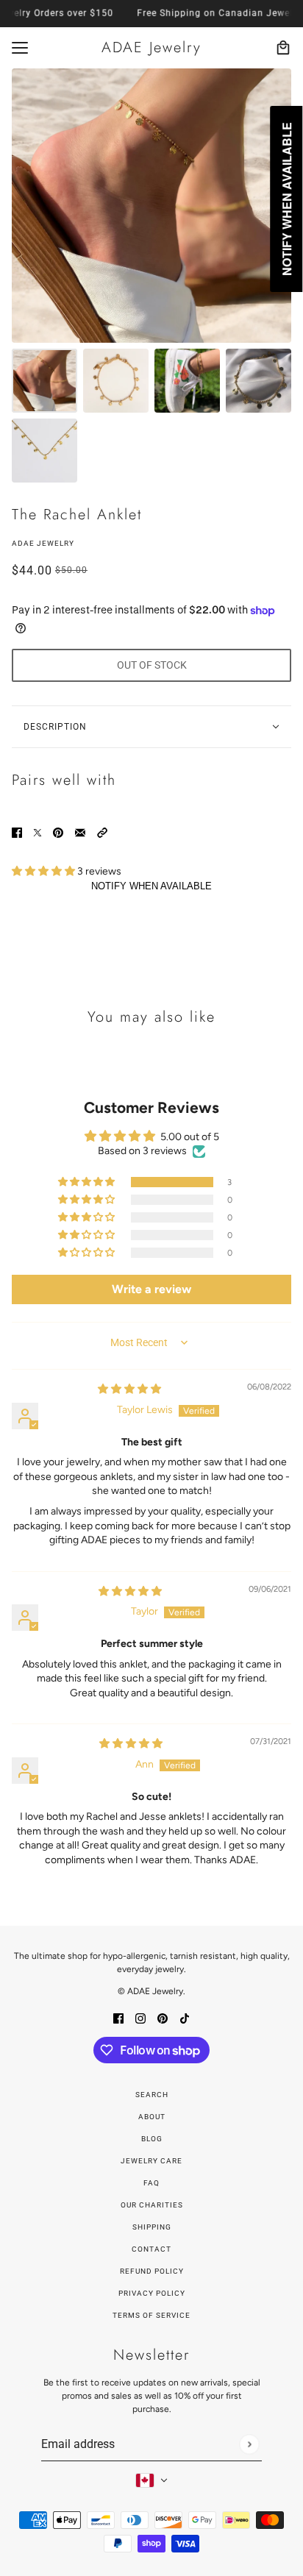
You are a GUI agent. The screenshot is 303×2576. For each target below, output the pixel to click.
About (152, 2117)
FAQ (151, 2183)
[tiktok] (185, 2017)
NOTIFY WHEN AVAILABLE (151, 886)
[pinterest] (163, 2017)
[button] (102, 832)
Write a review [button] (151, 1289)
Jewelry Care (151, 2161)
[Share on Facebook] (17, 832)
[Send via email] (80, 832)
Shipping (152, 2227)
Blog (152, 2139)
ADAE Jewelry (43, 543)
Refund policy (152, 2271)
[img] (129, 1389)
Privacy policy (152, 2293)
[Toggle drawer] (20, 48)
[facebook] (118, 2017)
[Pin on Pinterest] (58, 832)
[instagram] (140, 2017)
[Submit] (249, 2444)
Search (152, 2095)
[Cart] (283, 48)
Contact (151, 2249)
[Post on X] (38, 832)
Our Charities (152, 2205)
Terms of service (151, 2315)
